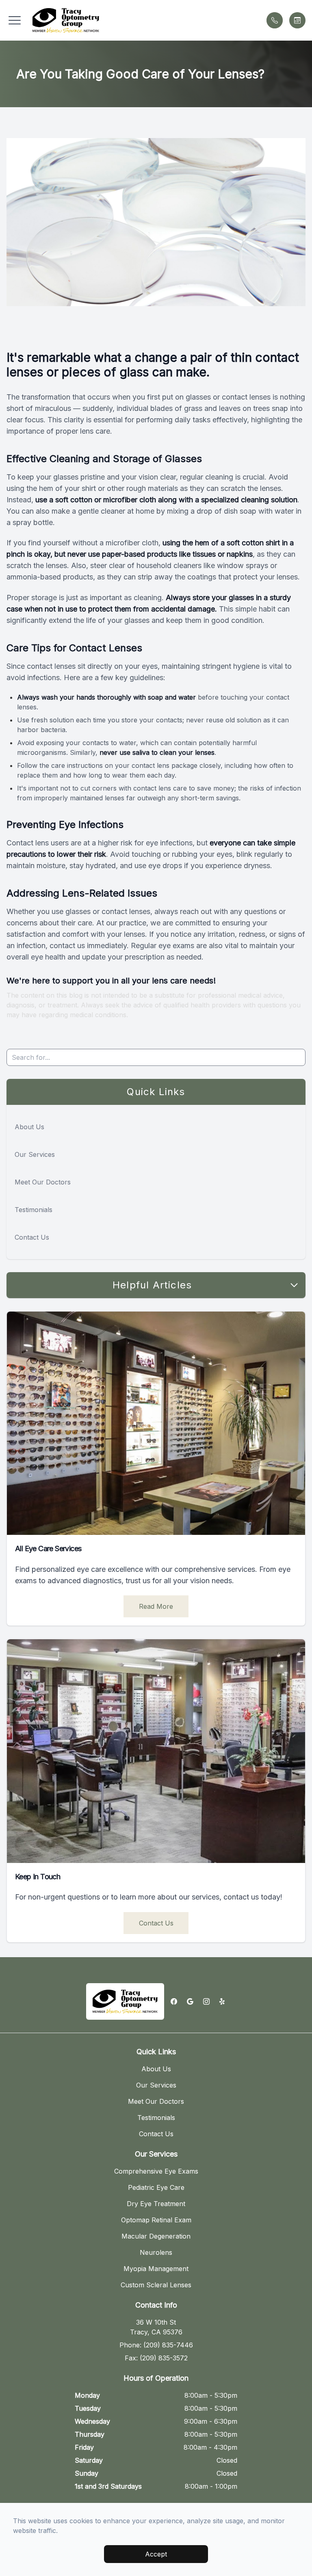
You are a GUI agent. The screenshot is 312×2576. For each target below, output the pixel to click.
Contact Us (32, 1237)
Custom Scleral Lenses (156, 2285)
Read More (156, 1606)
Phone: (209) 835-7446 (156, 2345)
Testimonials (34, 1210)
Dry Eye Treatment (156, 2204)
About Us (29, 1127)
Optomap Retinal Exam (156, 2220)
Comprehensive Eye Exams (156, 2171)
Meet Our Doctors (43, 1182)
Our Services (35, 1154)
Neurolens (156, 2252)
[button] (15, 20)
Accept (156, 2554)
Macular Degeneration (156, 2236)
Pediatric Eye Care (156, 2187)
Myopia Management (156, 2269)
